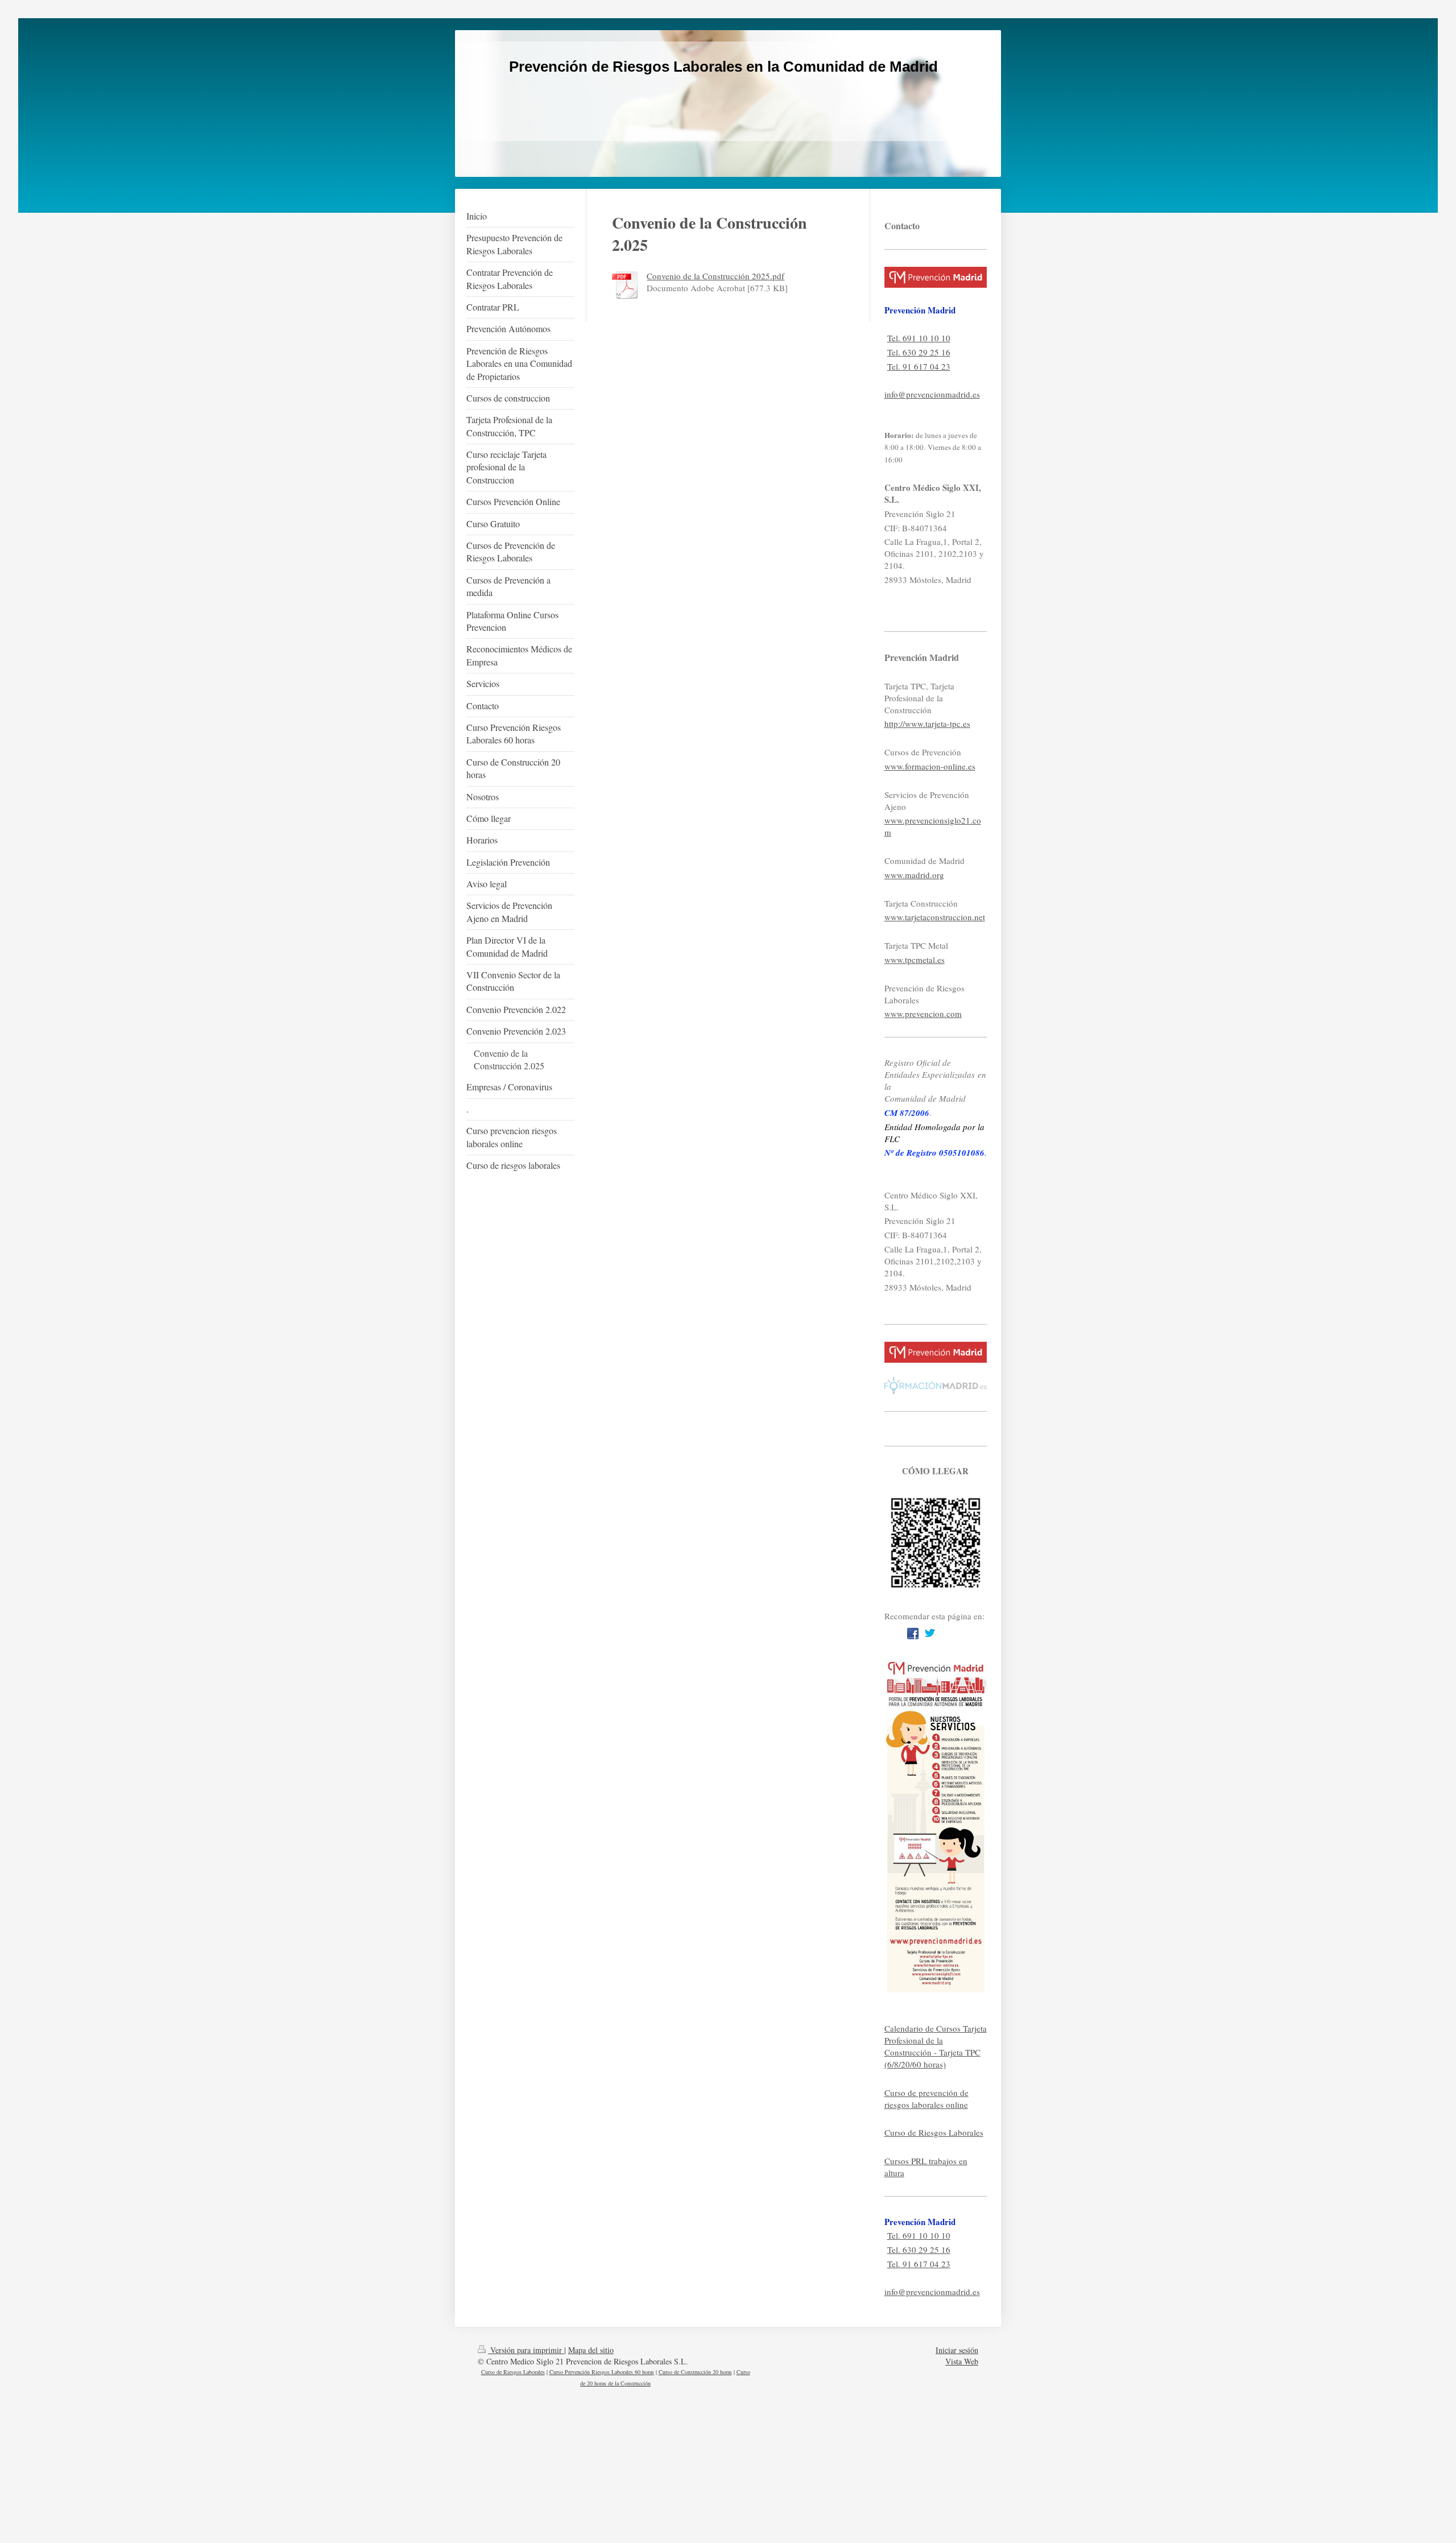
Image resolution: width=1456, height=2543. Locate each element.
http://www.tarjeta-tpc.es (927, 723)
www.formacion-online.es (930, 766)
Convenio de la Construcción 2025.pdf (715, 276)
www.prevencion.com (923, 1014)
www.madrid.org (914, 875)
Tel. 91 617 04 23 (919, 366)
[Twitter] (930, 1634)
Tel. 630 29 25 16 (919, 352)
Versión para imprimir (526, 2350)
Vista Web (962, 2361)
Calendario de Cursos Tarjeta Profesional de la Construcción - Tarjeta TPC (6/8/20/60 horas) (936, 2046)
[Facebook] (913, 1634)
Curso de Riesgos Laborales (934, 2132)
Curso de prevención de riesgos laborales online (926, 2099)
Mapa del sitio (591, 2350)
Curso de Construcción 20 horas (695, 2372)
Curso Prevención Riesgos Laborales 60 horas (602, 2372)
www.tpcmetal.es (915, 960)
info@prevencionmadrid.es (932, 394)
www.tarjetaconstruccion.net (935, 917)
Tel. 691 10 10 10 (919, 338)
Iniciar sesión (957, 2350)
